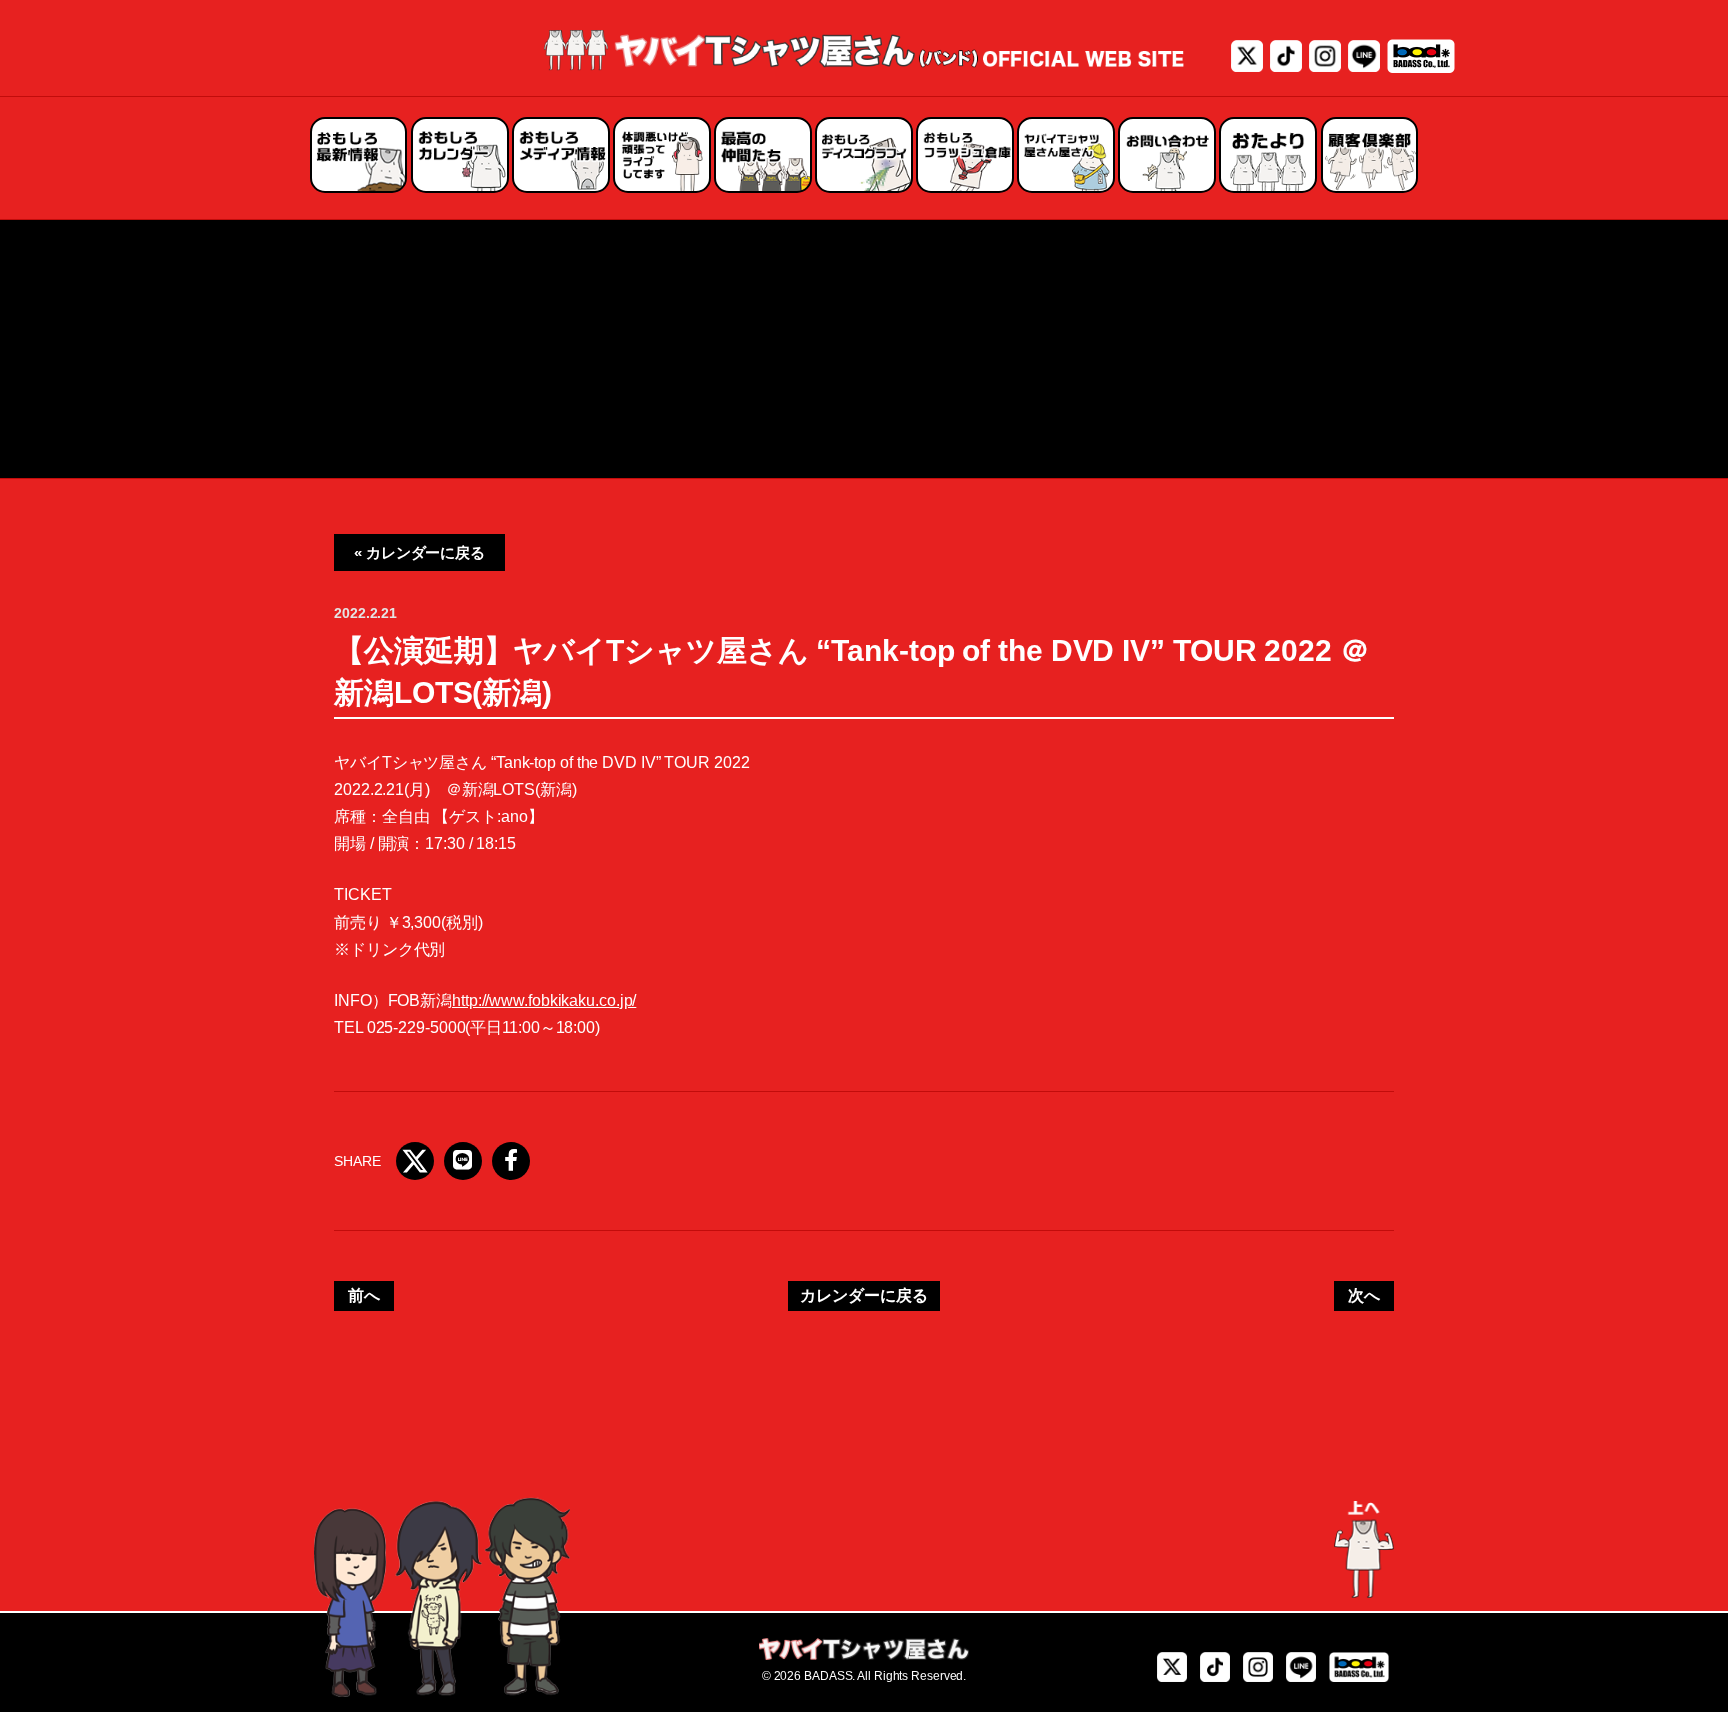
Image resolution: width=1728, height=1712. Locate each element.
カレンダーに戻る (863, 1295)
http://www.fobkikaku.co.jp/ (544, 1000)
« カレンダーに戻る (419, 552)
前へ (364, 1295)
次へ (1364, 1295)
